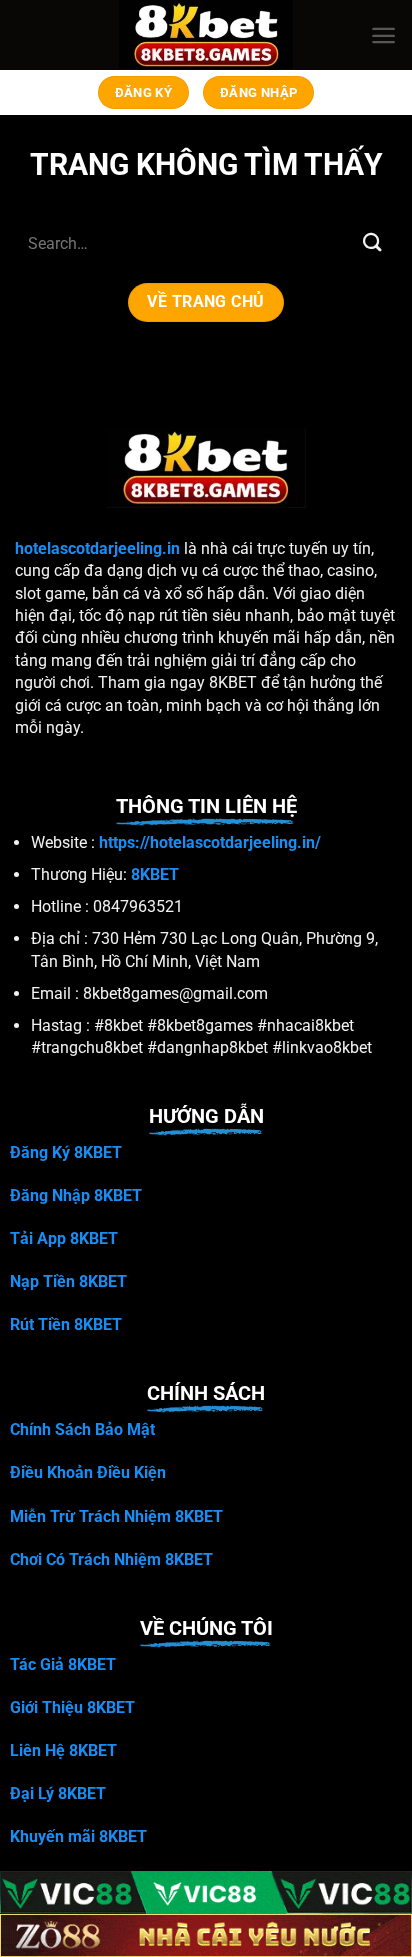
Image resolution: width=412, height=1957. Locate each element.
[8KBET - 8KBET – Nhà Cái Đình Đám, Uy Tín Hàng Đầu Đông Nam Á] (206, 35)
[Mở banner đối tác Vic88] (206, 1892)
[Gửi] (373, 242)
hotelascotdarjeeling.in (97, 548)
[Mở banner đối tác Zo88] (206, 1935)
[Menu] (383, 35)
